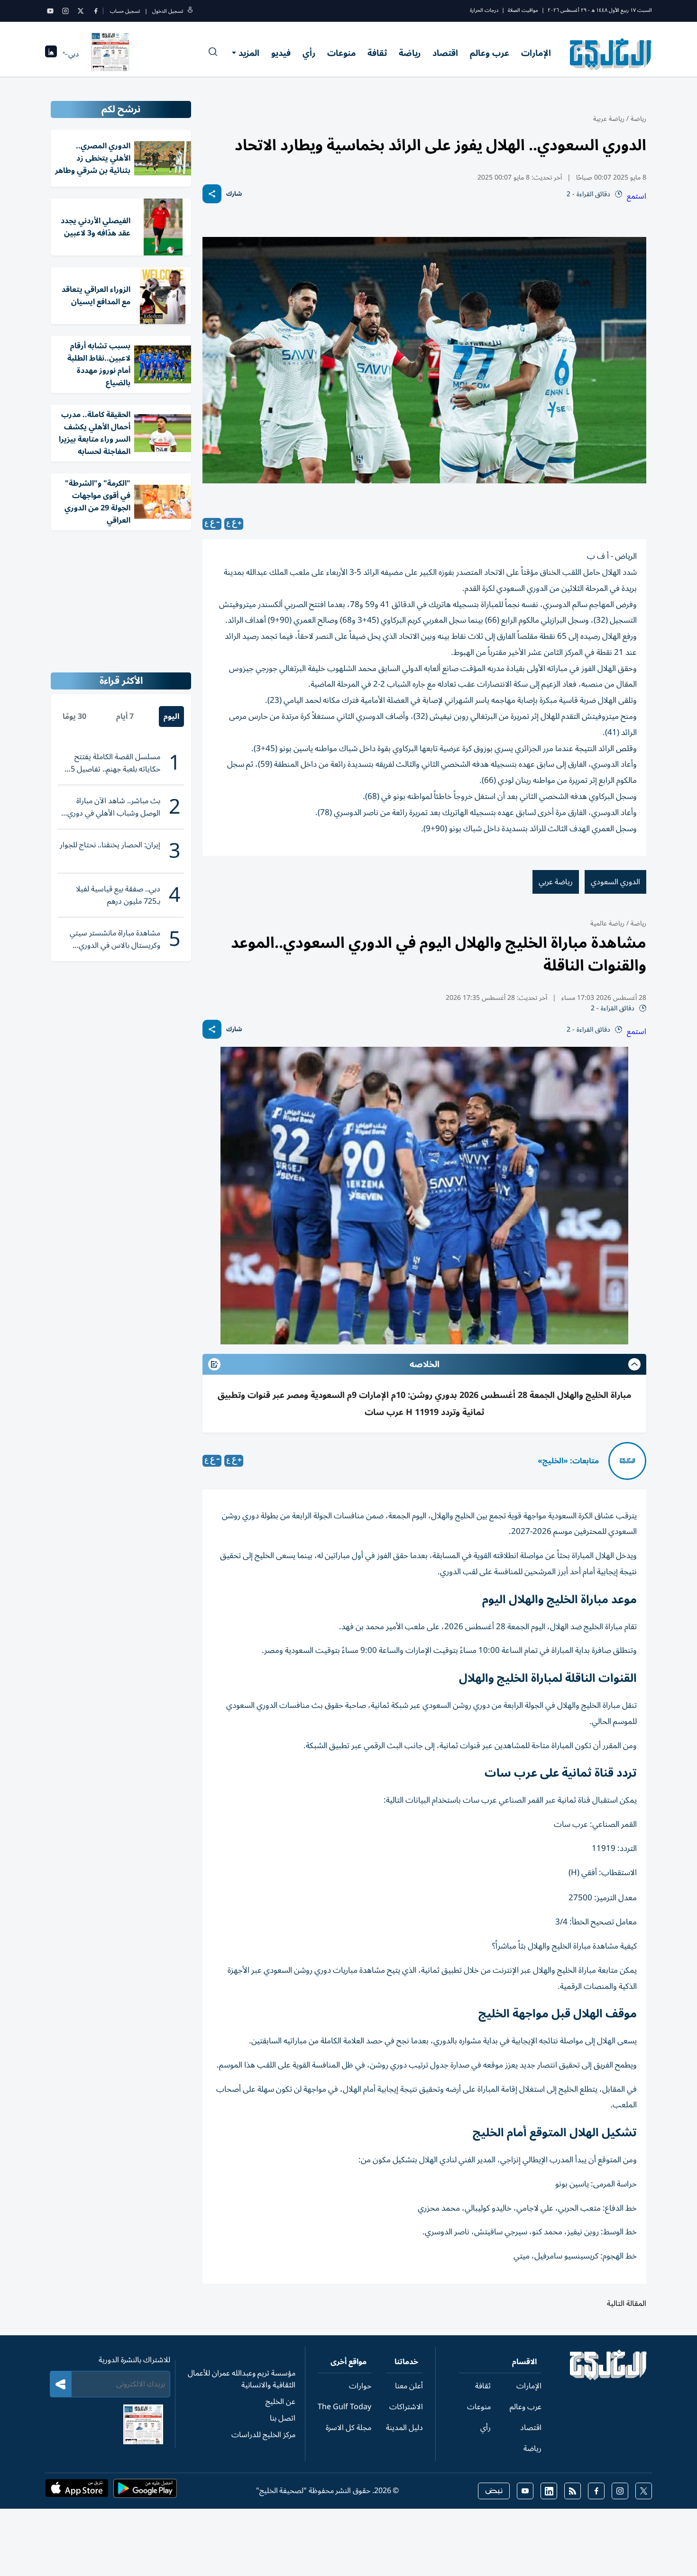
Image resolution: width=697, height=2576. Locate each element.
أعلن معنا (409, 2386)
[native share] (212, 194)
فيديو (281, 53)
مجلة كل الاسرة (348, 2428)
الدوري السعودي (615, 882)
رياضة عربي (556, 882)
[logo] (611, 54)
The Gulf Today (344, 2407)
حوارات (360, 2386)
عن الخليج (280, 2402)
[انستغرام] (65, 11)
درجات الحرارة (484, 10)
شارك (234, 194)
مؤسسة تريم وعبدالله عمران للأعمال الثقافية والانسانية (242, 2379)
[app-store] (77, 2491)
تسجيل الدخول (168, 11)
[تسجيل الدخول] (190, 11)
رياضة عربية (609, 119)
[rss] (573, 2491)
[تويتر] (81, 11)
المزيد (249, 53)
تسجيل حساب (125, 11)
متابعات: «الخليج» (568, 1461)
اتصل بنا (283, 2418)
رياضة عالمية (607, 923)
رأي (309, 53)
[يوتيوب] (50, 11)
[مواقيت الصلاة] (51, 54)
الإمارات (536, 53)
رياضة (410, 53)
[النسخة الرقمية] (110, 54)
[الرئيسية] (609, 2378)
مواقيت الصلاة (523, 10)
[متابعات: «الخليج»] (627, 1461)
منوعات (341, 53)
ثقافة (377, 53)
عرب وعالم (490, 53)
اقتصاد (445, 53)
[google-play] (145, 2491)
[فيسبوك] (96, 11)
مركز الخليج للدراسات (263, 2435)
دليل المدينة (404, 2428)
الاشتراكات (406, 2407)
